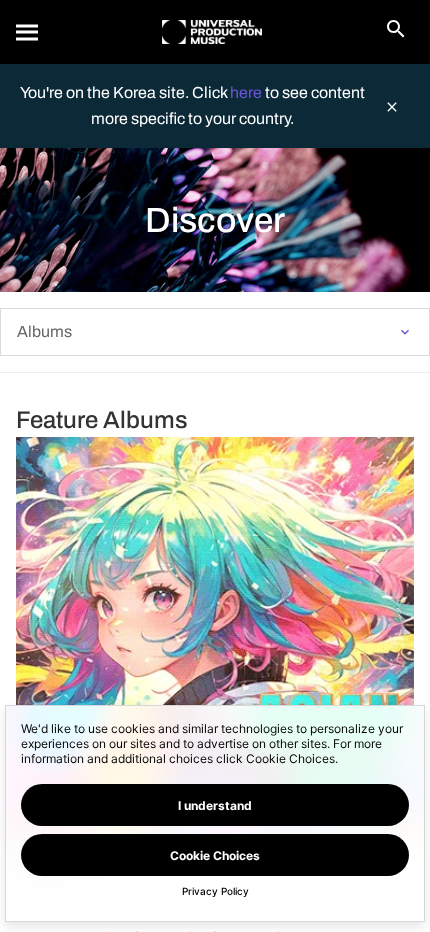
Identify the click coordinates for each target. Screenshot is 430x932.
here (247, 92)
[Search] (28, 32)
